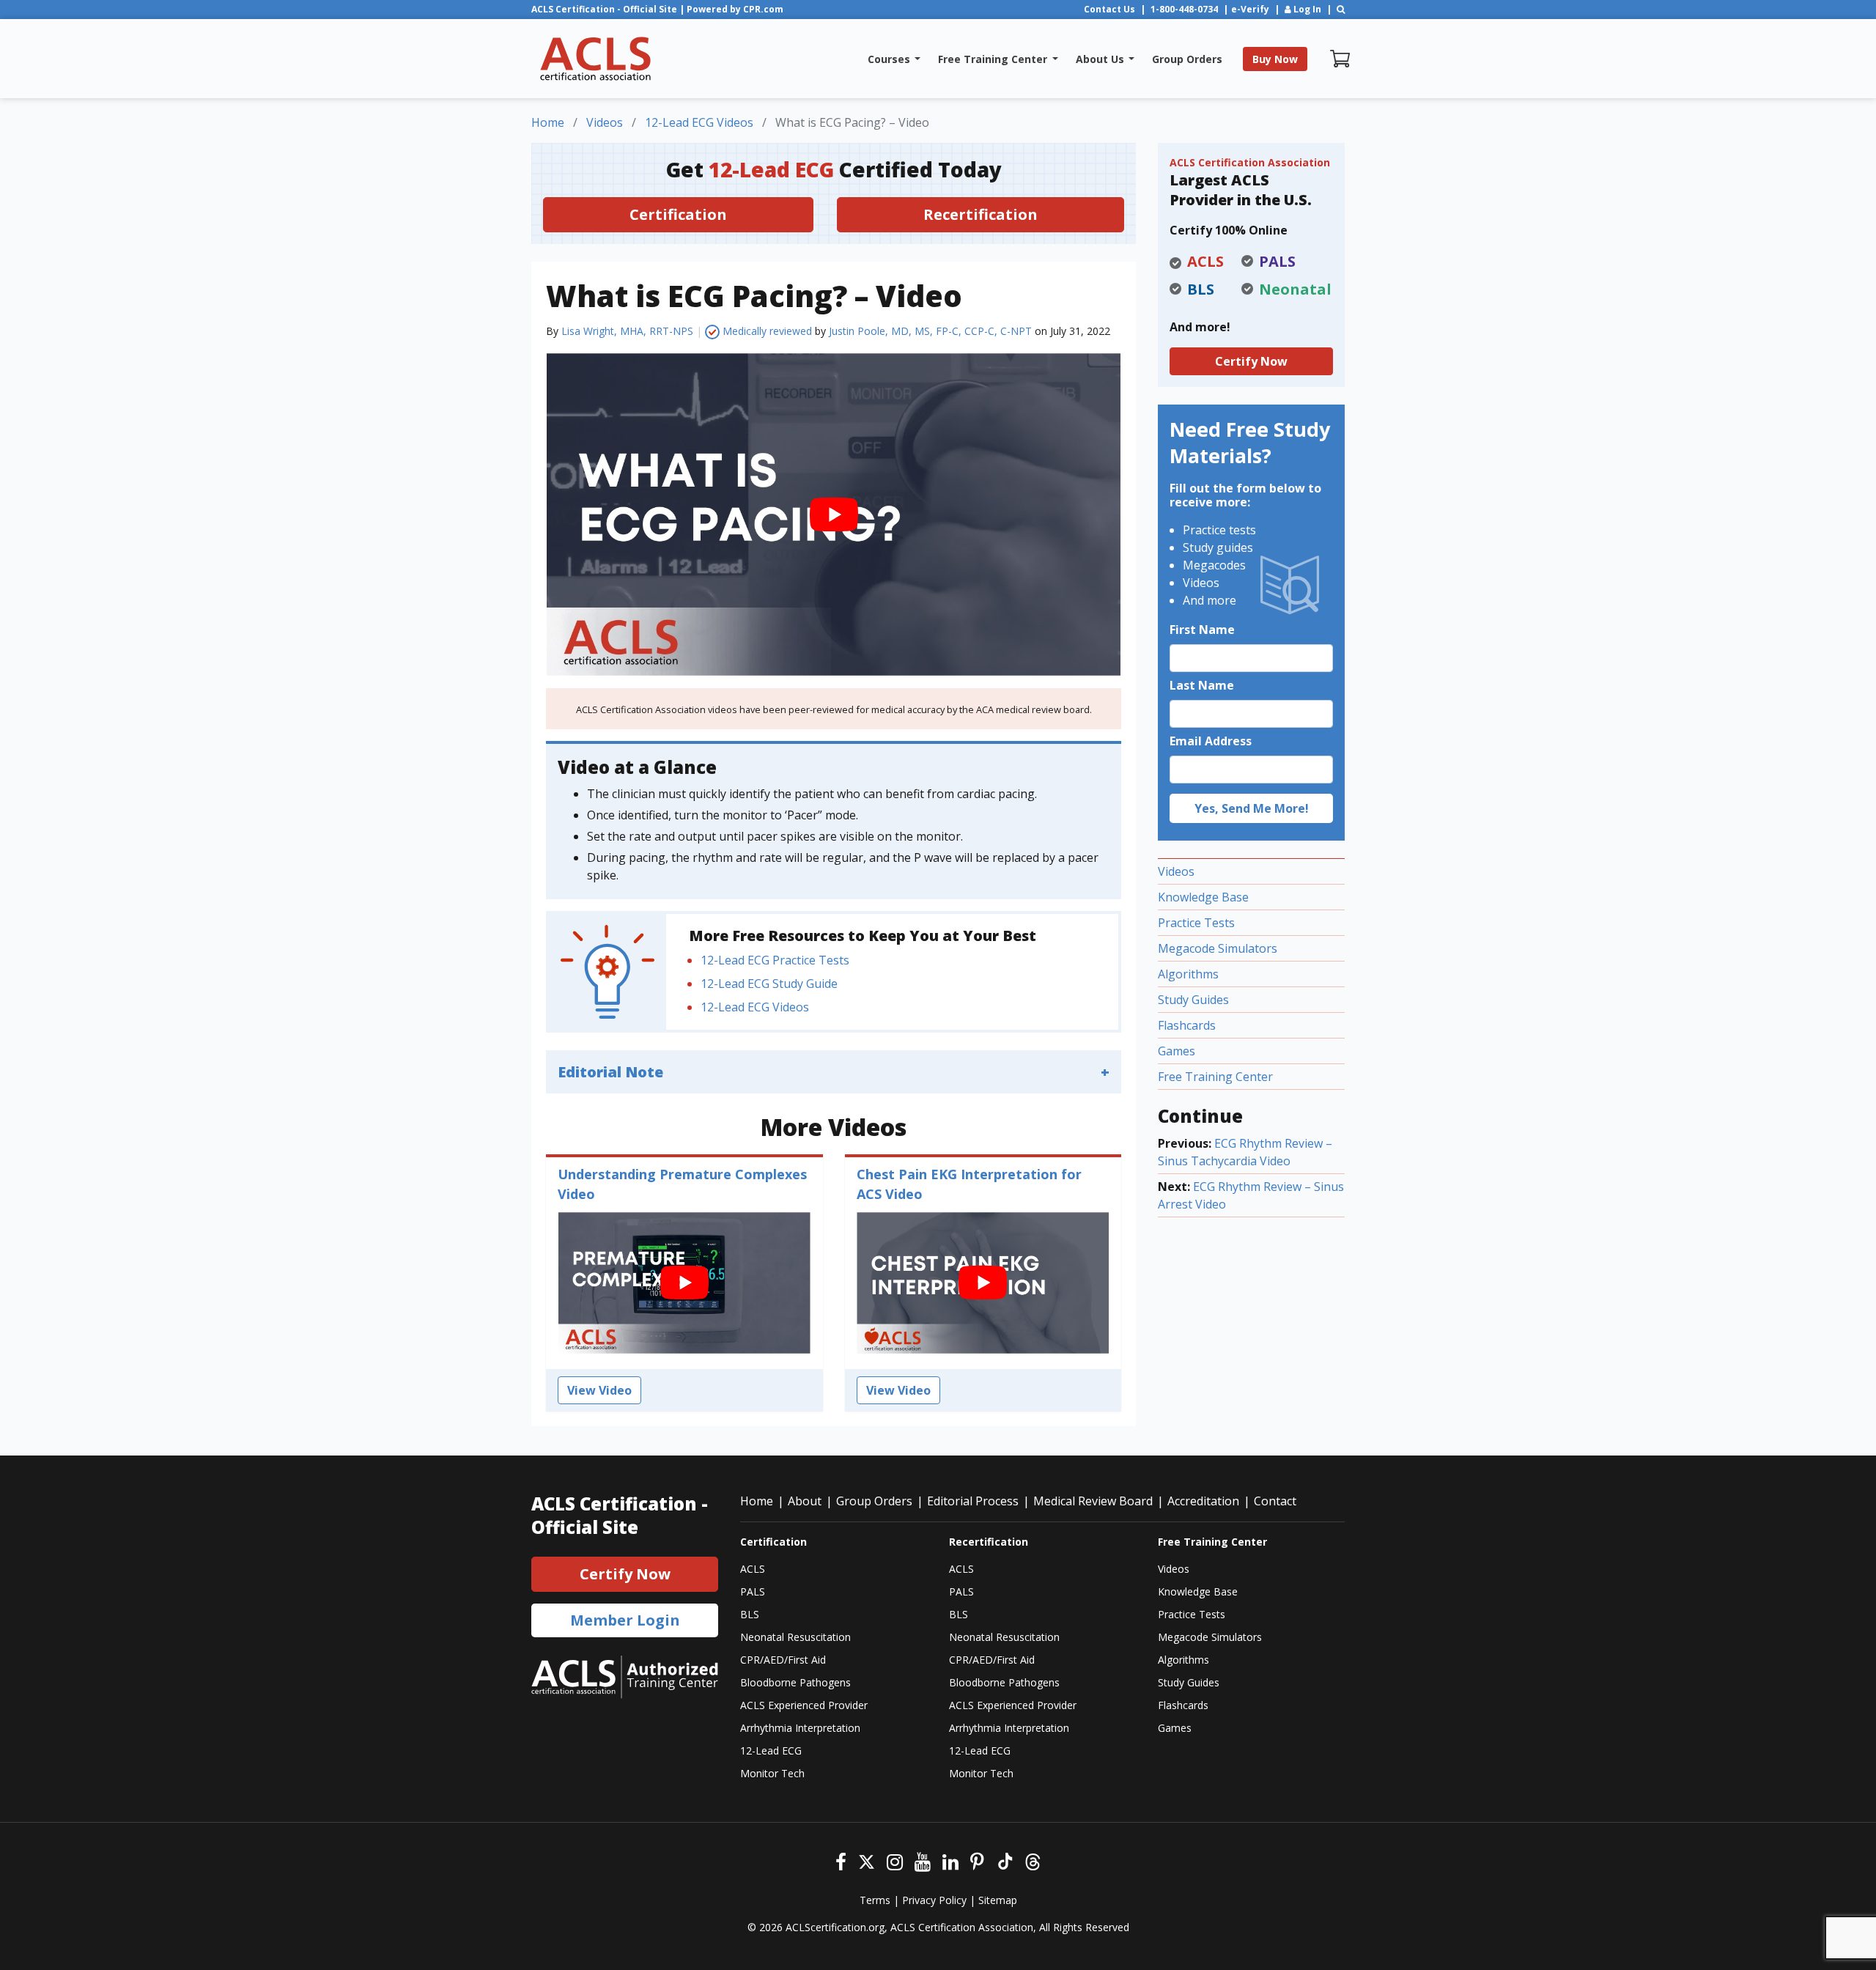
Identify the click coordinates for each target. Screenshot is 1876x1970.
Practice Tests (1196, 923)
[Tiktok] (1004, 1860)
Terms (875, 1900)
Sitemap (998, 1900)
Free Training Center (1215, 1077)
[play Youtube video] (834, 514)
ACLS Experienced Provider (804, 1705)
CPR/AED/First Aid (783, 1660)
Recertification (981, 214)
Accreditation (1203, 1501)
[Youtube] (923, 1860)
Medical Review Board (1093, 1501)
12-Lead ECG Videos (755, 1007)
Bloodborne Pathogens (795, 1682)
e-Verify (1250, 9)
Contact (1275, 1501)
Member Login (625, 1620)
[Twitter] (867, 1860)
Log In (1306, 9)
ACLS (753, 1569)
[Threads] (1033, 1860)
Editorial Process (973, 1501)
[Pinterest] (977, 1860)
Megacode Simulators (1218, 948)
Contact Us (1109, 9)
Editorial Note (610, 1072)
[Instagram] (895, 1860)
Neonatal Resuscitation (795, 1637)
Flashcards (1187, 1025)
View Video (599, 1390)
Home (757, 1501)
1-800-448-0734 (1184, 9)
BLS (750, 1614)
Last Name (1202, 685)
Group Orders (874, 1501)
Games (1177, 1051)
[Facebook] (841, 1860)
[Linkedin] (950, 1860)
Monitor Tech (772, 1773)
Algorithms (1188, 974)
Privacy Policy (934, 1900)
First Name (1202, 630)
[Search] (1341, 9)
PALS (753, 1591)
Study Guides (1193, 1000)
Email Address (1211, 741)
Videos (1176, 871)
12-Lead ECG (771, 1751)
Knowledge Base (1203, 897)
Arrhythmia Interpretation (800, 1728)
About (805, 1501)
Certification (678, 214)
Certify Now (1251, 361)
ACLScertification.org (835, 1927)
